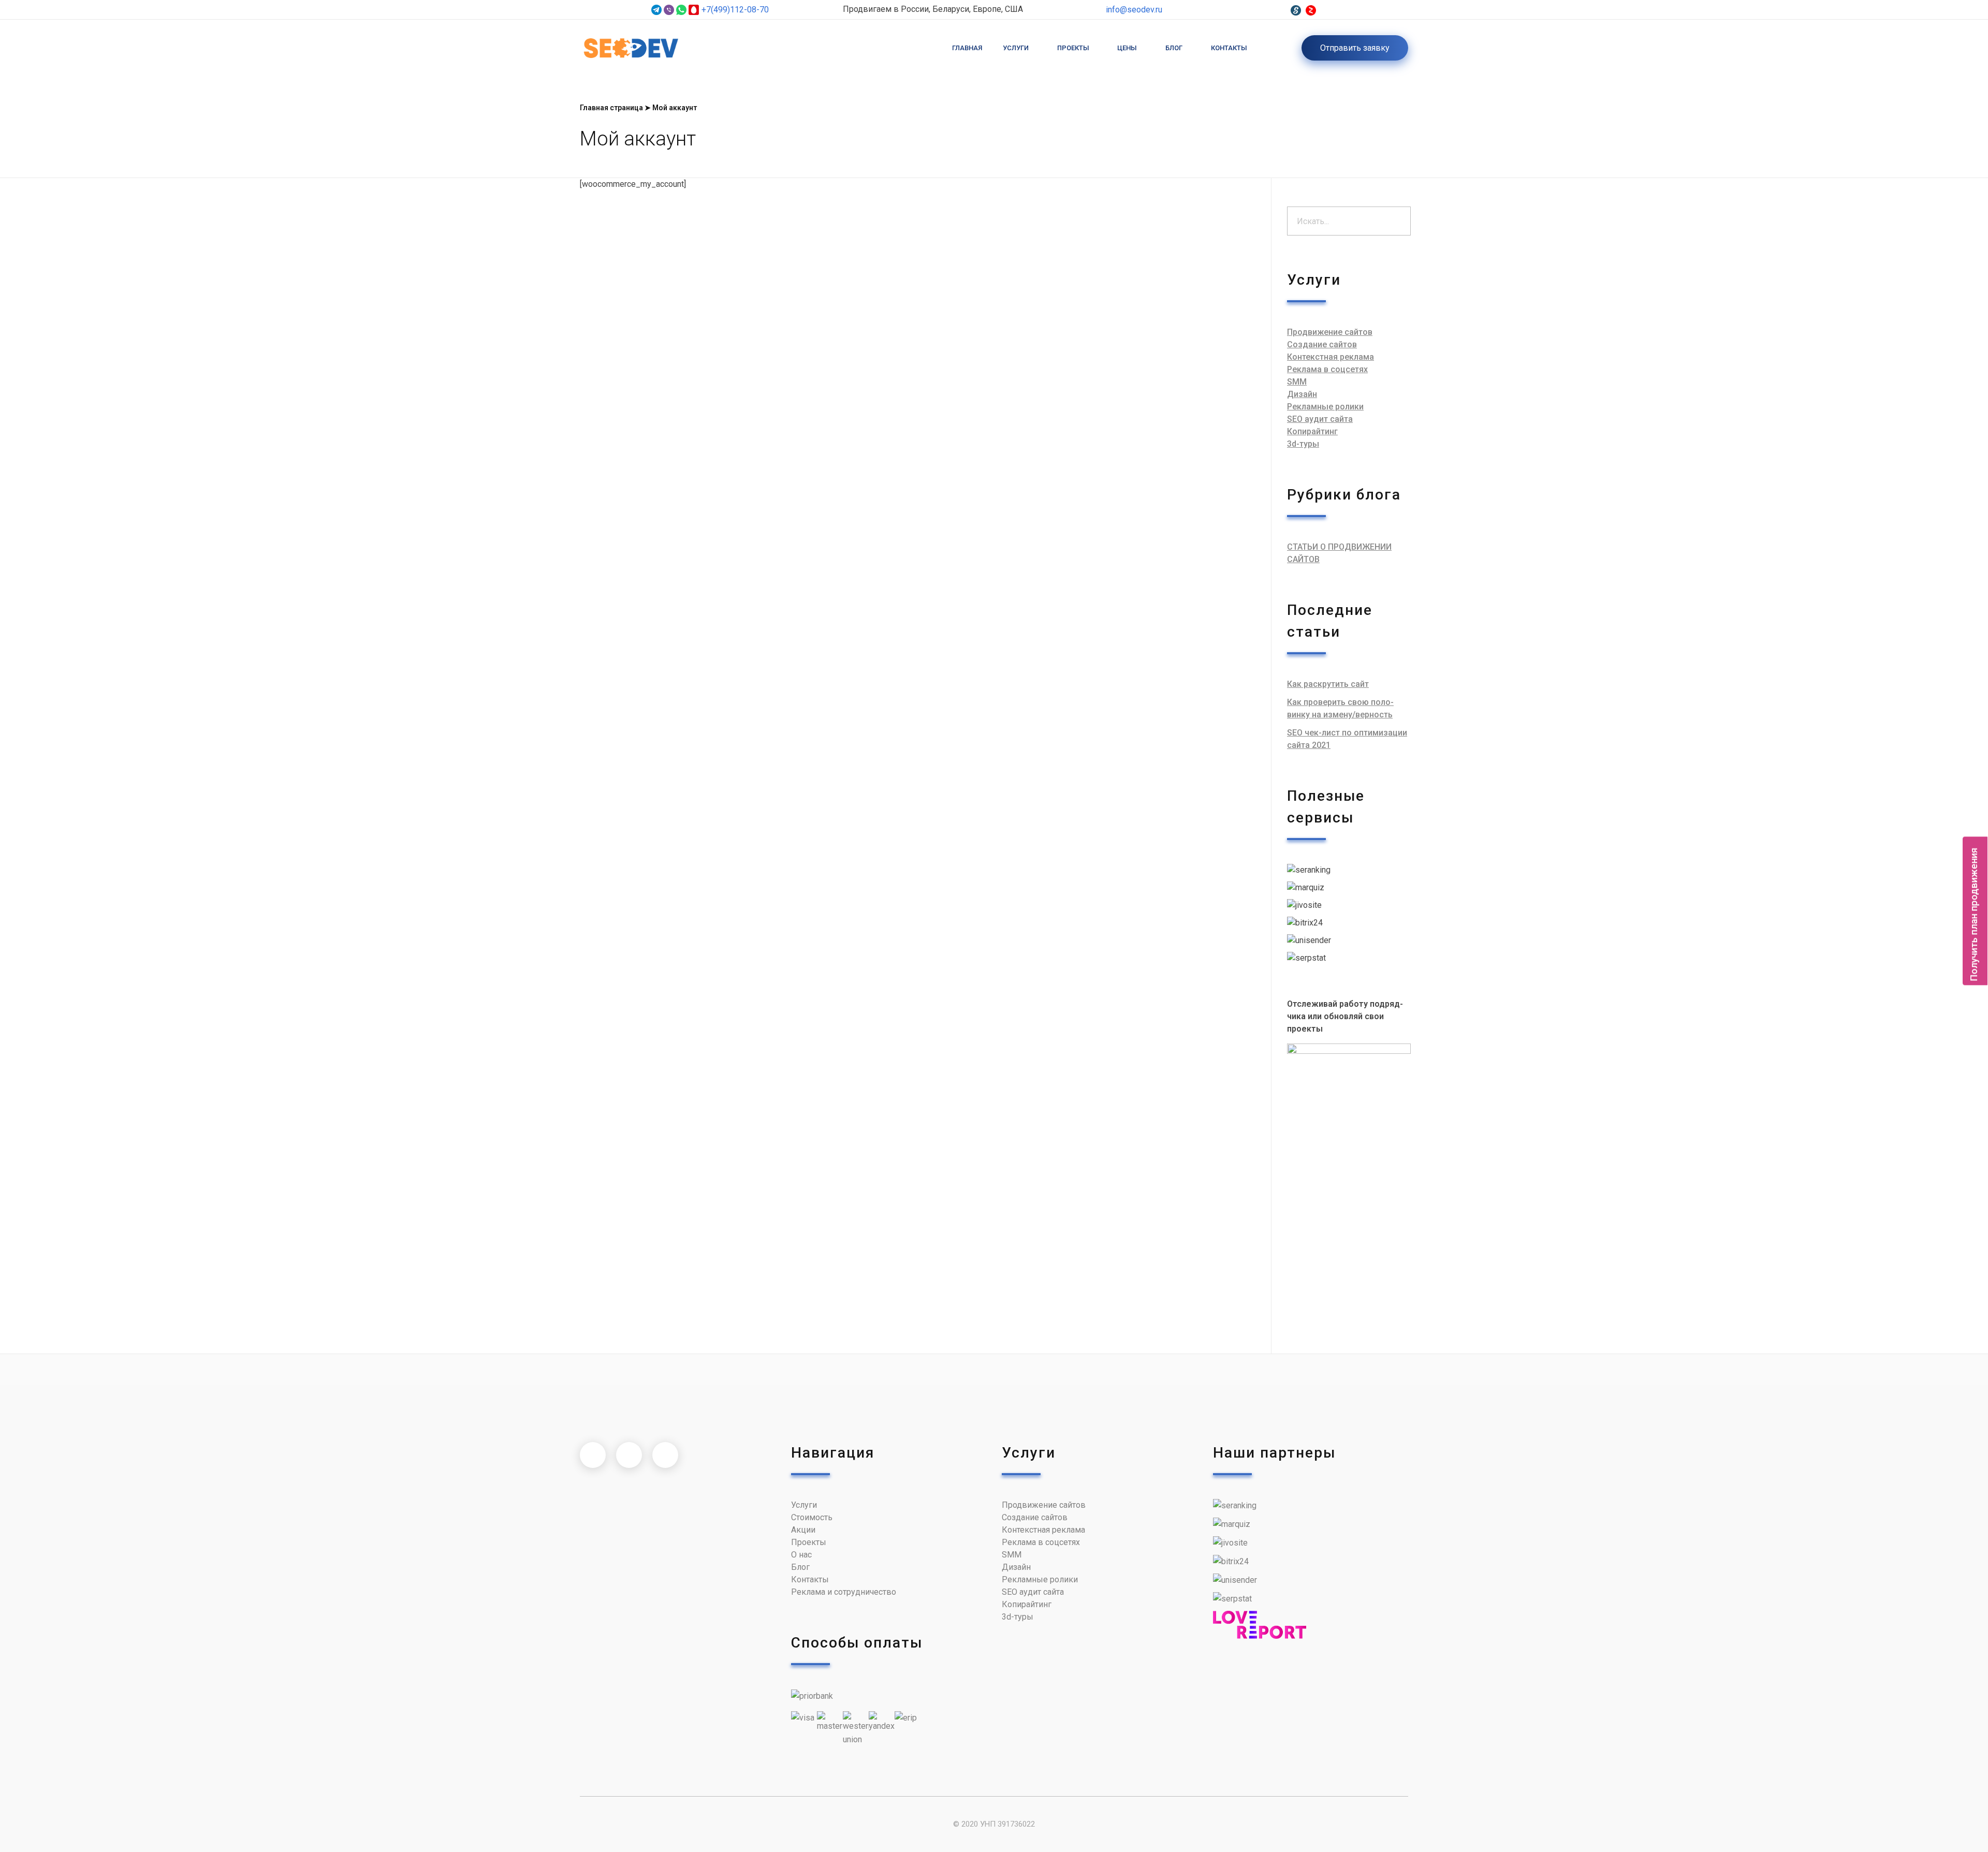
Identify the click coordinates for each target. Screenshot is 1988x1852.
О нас (801, 1555)
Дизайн (1302, 394)
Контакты (810, 1579)
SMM (1297, 382)
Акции (803, 1530)
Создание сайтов (1322, 344)
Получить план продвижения (1974, 914)
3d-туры (1303, 444)
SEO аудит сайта (1320, 419)
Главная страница (611, 108)
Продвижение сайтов (1330, 332)
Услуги (804, 1505)
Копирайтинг (1312, 431)
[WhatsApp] (681, 10)
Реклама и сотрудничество (844, 1592)
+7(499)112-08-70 (735, 10)
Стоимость (812, 1517)
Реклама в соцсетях (1327, 369)
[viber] (669, 10)
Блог (800, 1567)
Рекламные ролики (1325, 407)
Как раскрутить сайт (1328, 684)
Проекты (809, 1542)
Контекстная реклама (1331, 357)
